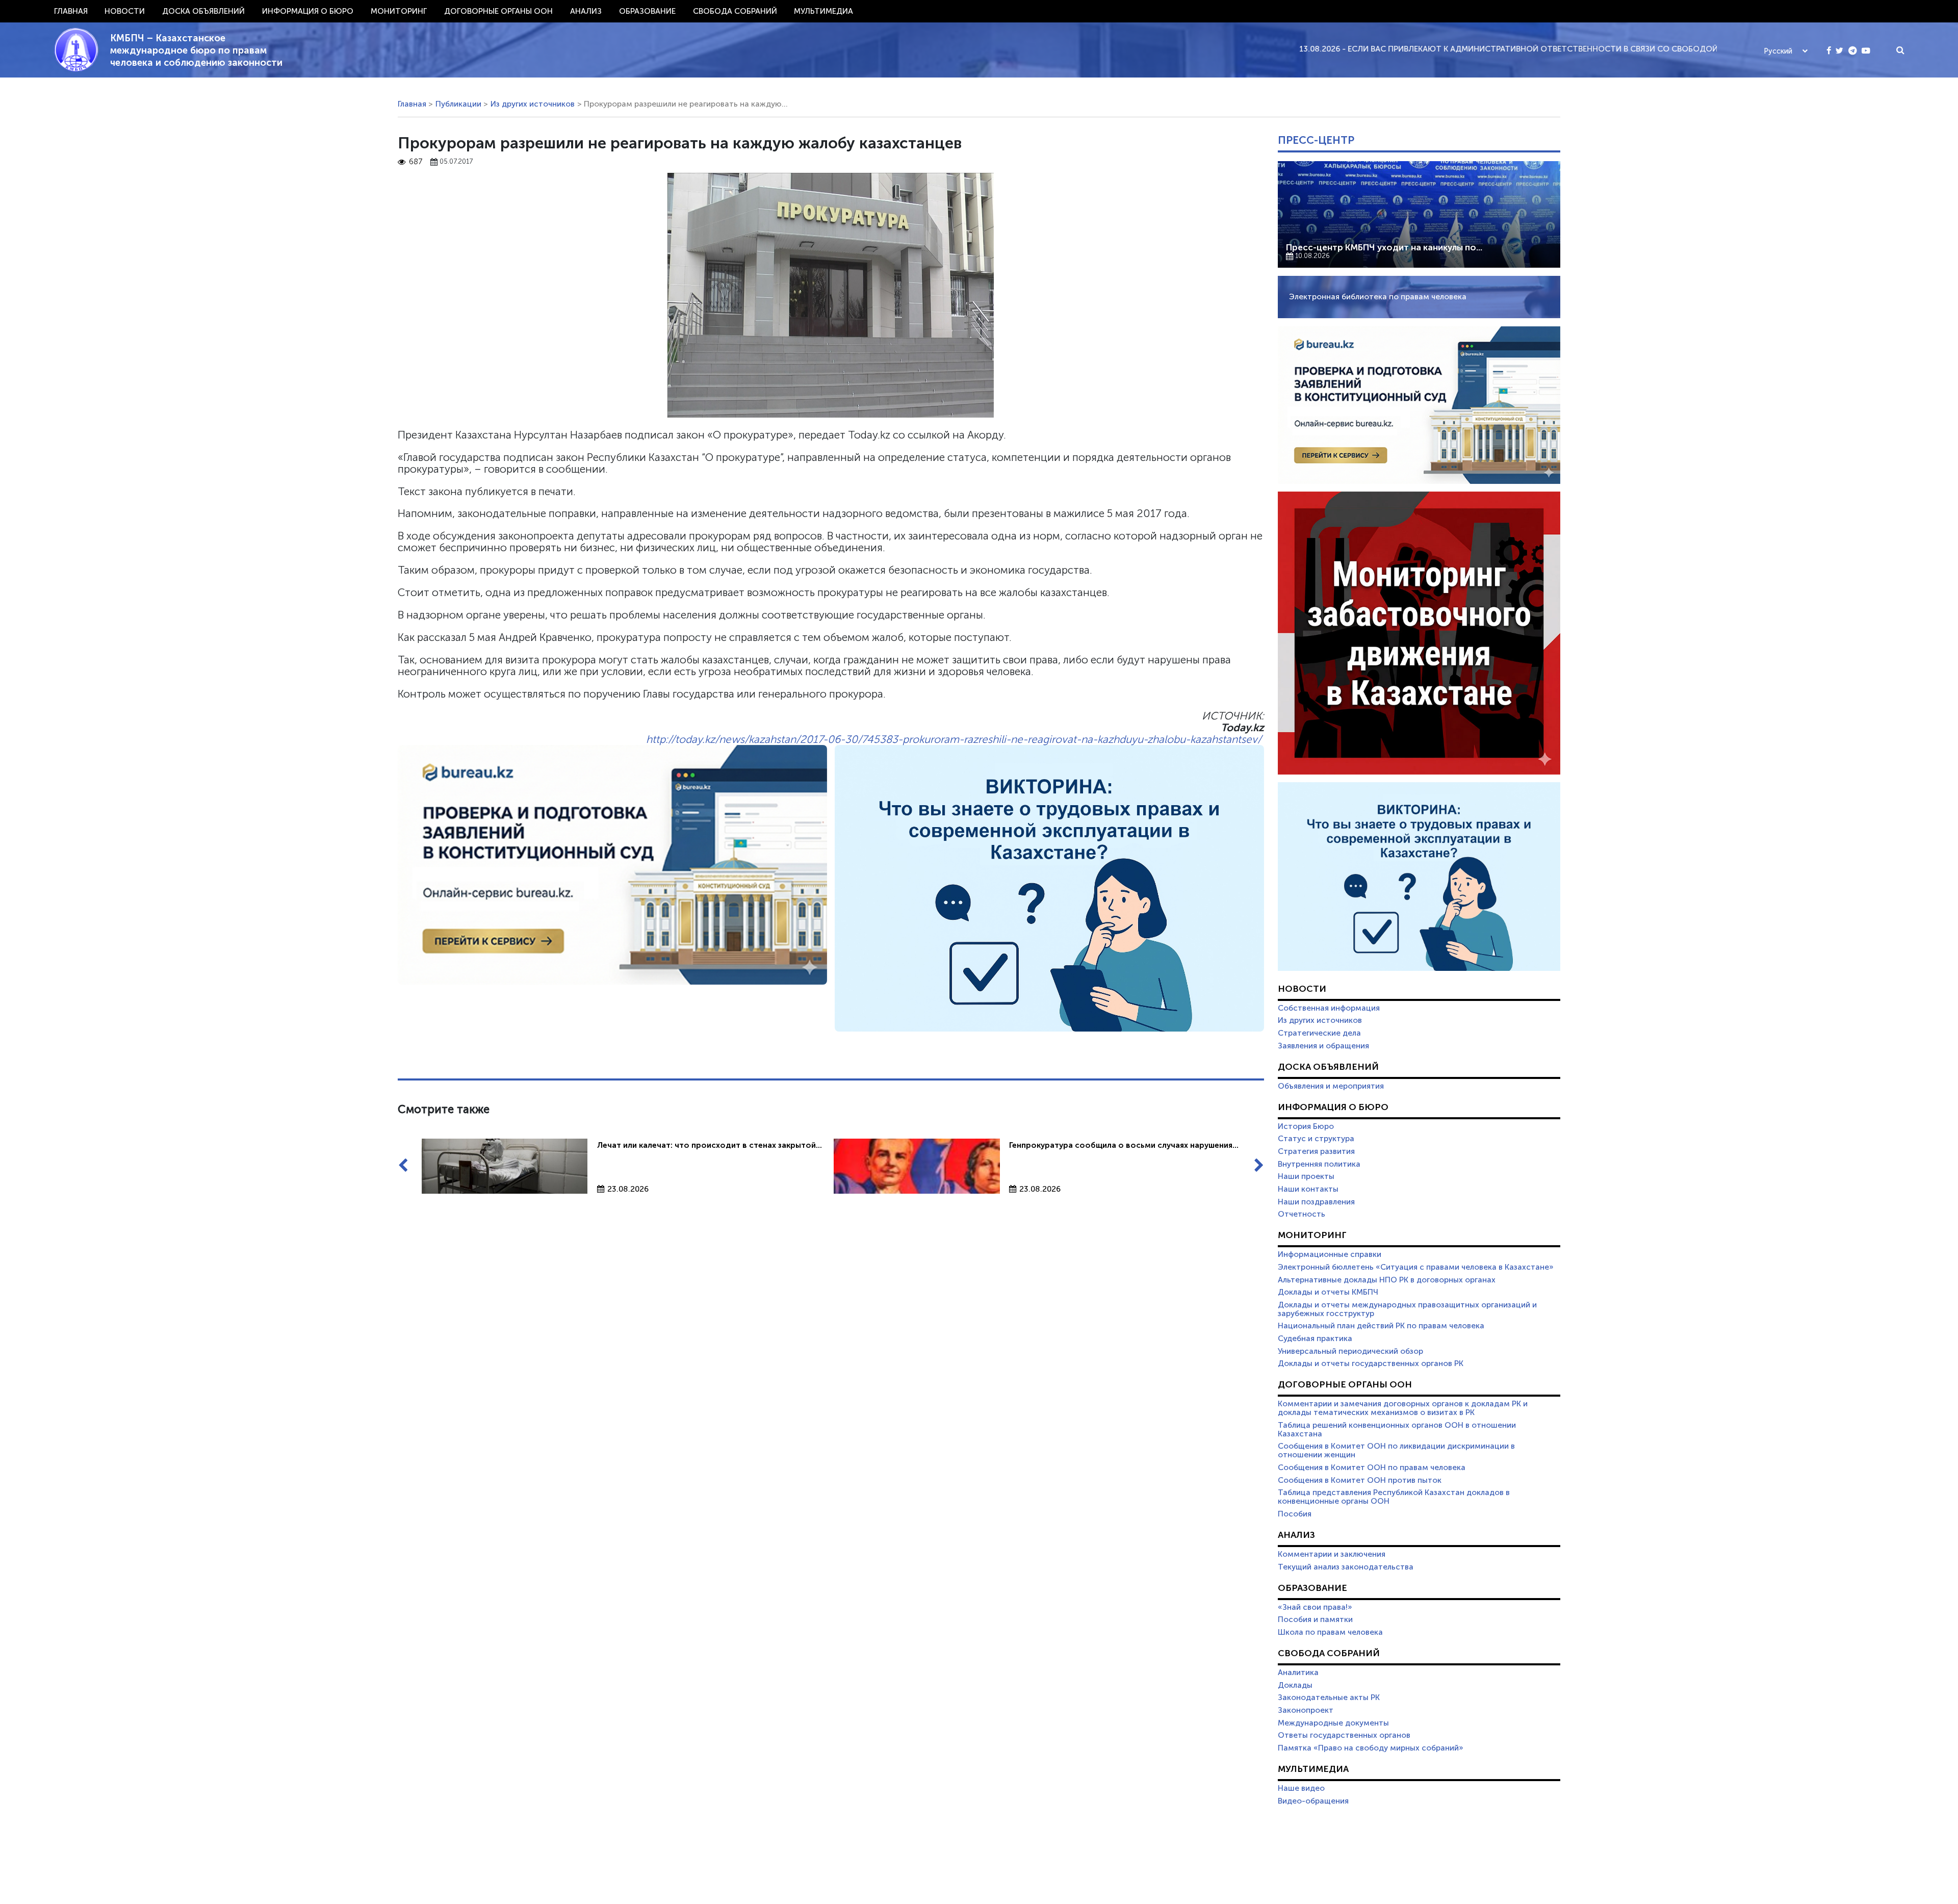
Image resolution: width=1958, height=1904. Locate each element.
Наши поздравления (1316, 1202)
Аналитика (1298, 1673)
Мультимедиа (823, 11)
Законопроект (1306, 1710)
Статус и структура (1316, 1139)
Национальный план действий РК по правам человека (1381, 1326)
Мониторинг (399, 11)
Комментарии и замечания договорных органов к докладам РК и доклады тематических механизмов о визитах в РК (1403, 1408)
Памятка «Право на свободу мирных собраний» (1371, 1748)
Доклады (1295, 1685)
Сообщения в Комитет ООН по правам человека (1372, 1468)
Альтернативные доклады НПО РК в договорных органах (1387, 1280)
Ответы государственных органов (1344, 1735)
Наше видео (1301, 1788)
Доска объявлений (203, 11)
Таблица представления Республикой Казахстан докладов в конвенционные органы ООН (1394, 1497)
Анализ (586, 11)
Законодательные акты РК (1329, 1697)
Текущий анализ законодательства (1346, 1567)
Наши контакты (1308, 1189)
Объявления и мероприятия (1331, 1086)
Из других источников (533, 104)
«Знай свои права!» (1315, 1607)
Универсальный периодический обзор (1350, 1351)
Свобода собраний (735, 11)
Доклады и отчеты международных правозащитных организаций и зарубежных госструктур (1407, 1309)
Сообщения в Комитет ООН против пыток (1360, 1480)
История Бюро (1306, 1126)
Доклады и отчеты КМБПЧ (1328, 1292)
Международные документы (1333, 1723)
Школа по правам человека (1330, 1632)
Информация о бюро (308, 11)
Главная (71, 11)
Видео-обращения (1313, 1801)
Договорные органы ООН (498, 11)
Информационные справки (1330, 1254)
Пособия (1295, 1514)
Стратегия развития (1316, 1151)
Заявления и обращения (1323, 1046)
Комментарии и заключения (1332, 1554)
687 (416, 162)
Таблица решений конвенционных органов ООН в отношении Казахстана (1397, 1430)
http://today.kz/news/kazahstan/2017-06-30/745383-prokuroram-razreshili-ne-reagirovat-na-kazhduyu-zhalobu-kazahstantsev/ (954, 739)
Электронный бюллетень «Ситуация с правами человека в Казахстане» (1416, 1267)
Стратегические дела (1319, 1033)
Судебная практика (1315, 1339)
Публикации (458, 104)
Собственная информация (1329, 1008)
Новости (125, 11)
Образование (647, 11)
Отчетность (1302, 1214)
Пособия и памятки (1315, 1619)
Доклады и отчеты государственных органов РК (1371, 1363)
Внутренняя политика (1319, 1164)
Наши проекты (1306, 1176)
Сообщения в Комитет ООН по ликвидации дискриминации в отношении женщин (1396, 1450)
